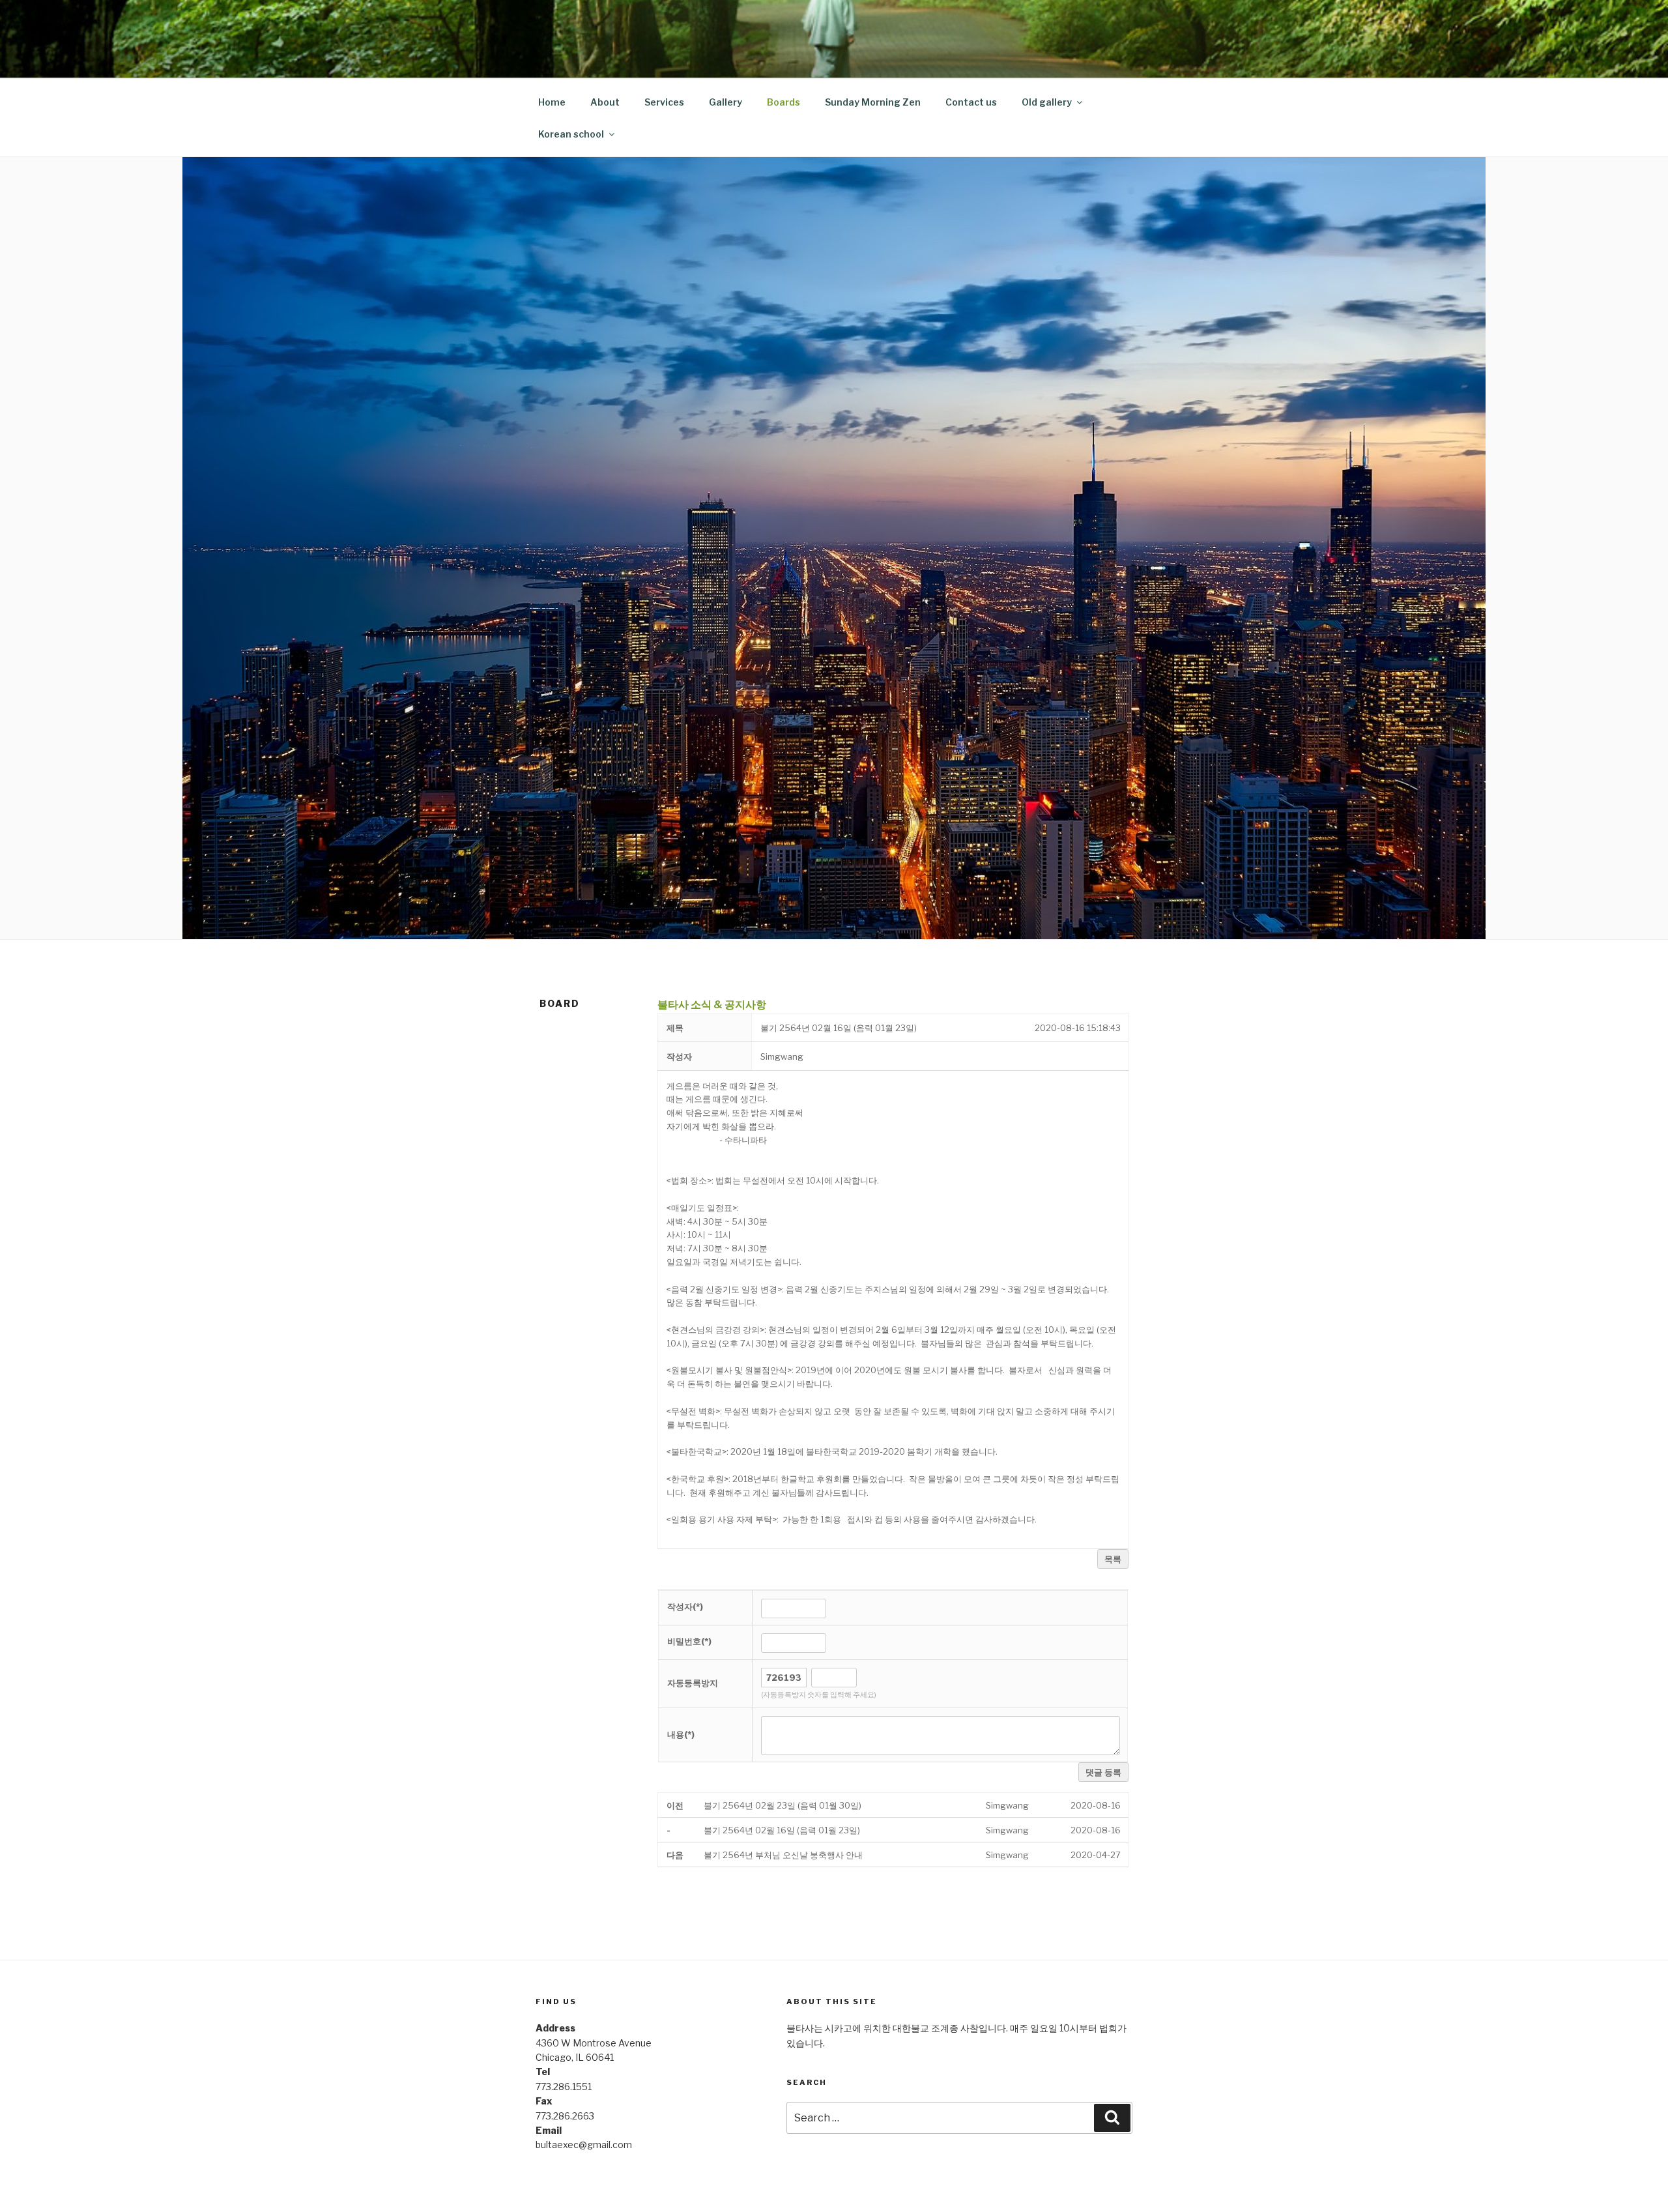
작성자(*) (685, 1607)
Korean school (571, 134)
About (605, 102)
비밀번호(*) (689, 1641)
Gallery (726, 102)
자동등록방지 (693, 1683)
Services (664, 102)
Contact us (971, 102)
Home (552, 102)
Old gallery (1047, 102)
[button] (782, 1056)
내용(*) (681, 1734)
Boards (784, 102)
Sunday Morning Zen (873, 102)
